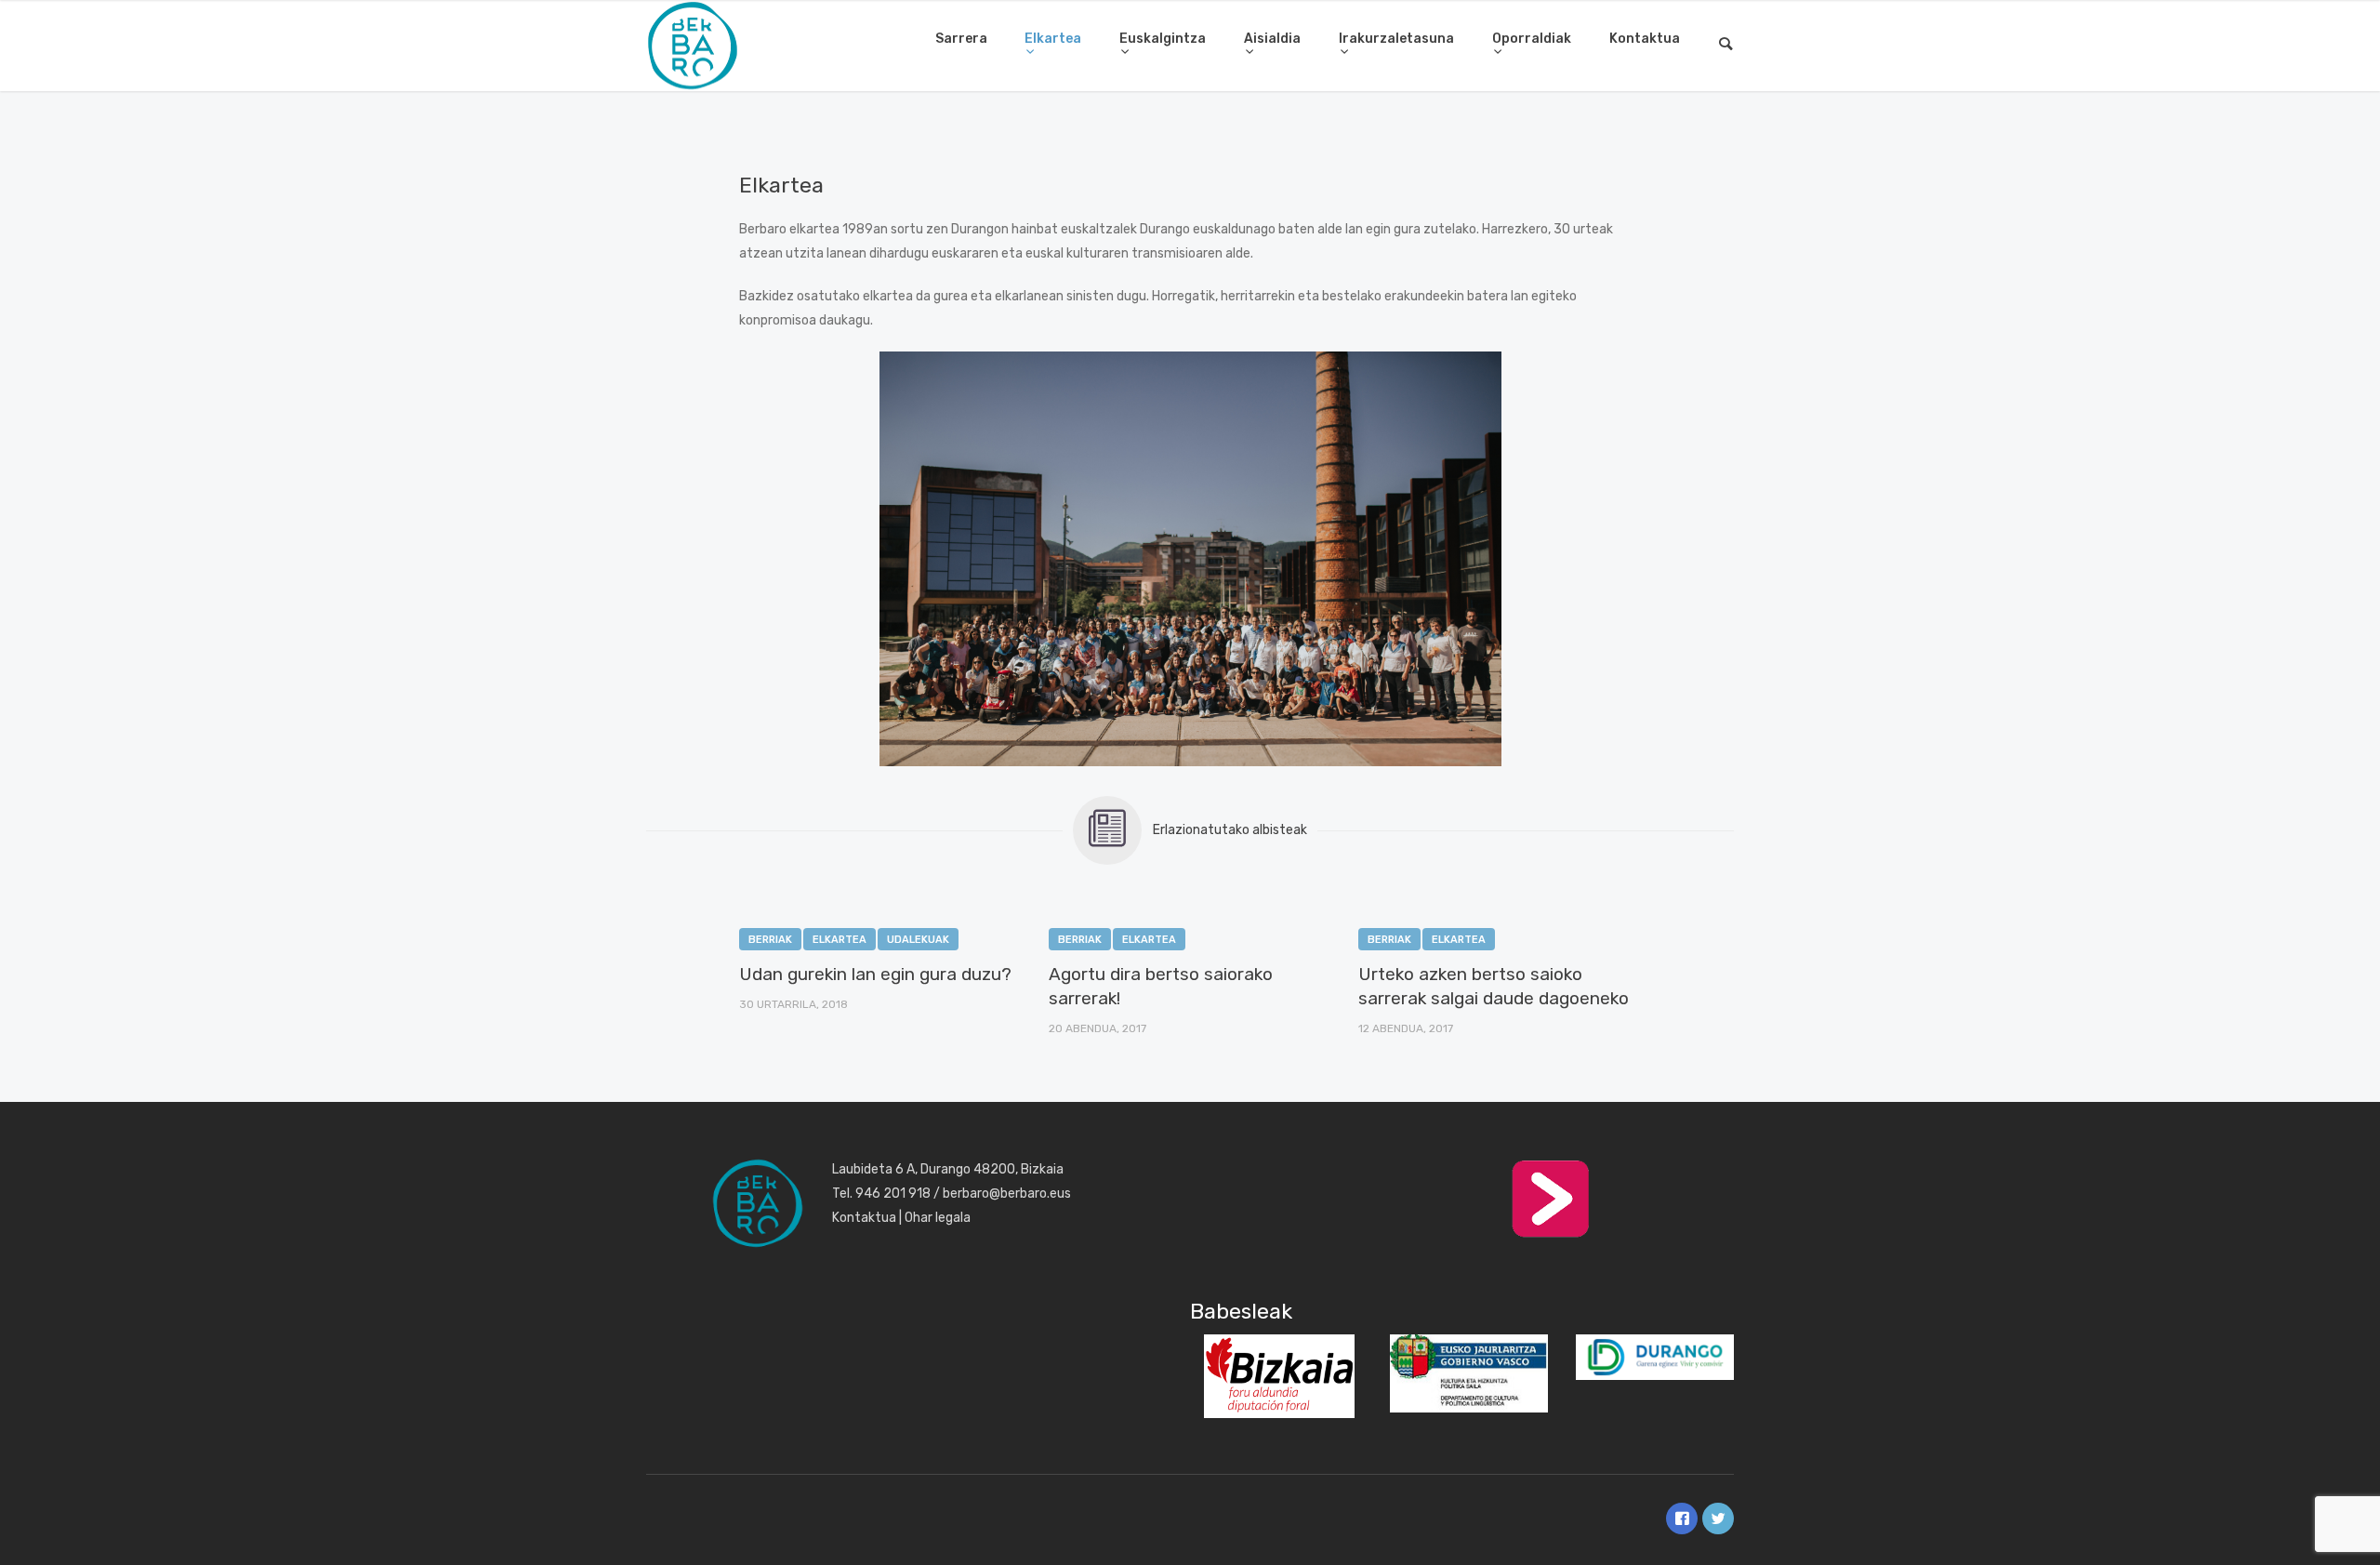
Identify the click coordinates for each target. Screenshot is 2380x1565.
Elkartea (1053, 39)
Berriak (770, 940)
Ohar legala (938, 1218)
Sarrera (961, 39)
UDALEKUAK (918, 940)
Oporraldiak (1532, 39)
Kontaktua (1645, 39)
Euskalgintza (1163, 39)
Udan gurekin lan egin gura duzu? (875, 974)
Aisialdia (1272, 39)
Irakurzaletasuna (1396, 39)
